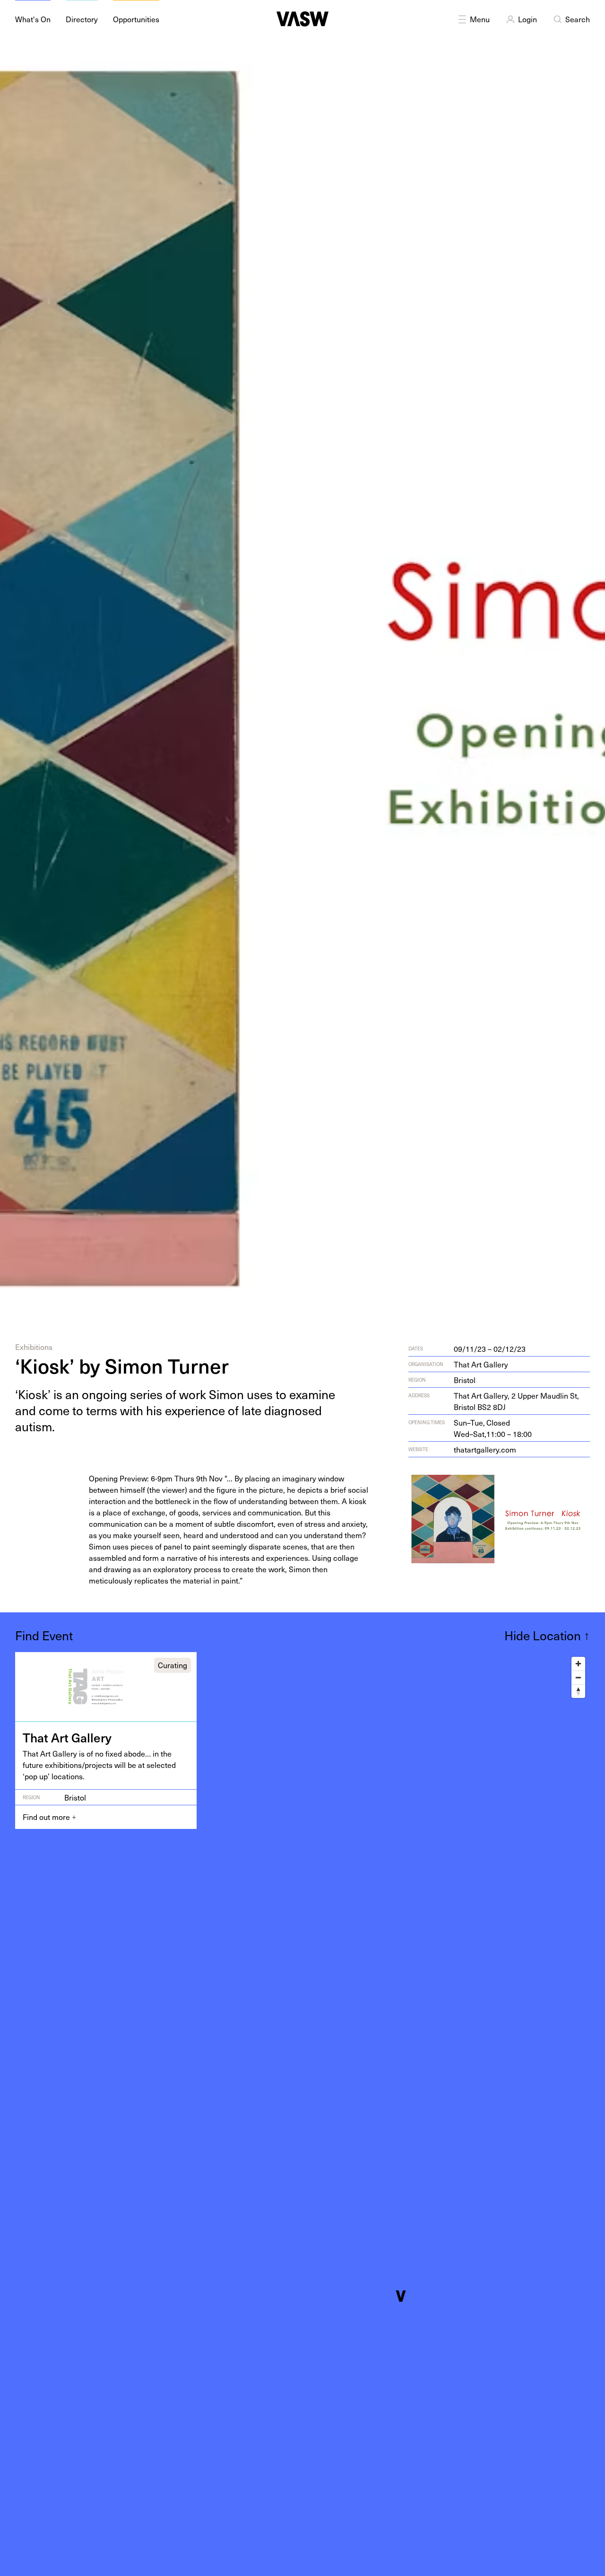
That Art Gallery (481, 1364)
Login (527, 19)
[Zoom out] (578, 1677)
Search (578, 19)
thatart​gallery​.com (485, 1449)
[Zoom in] (578, 1664)
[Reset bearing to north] (578, 1691)
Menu (480, 19)
